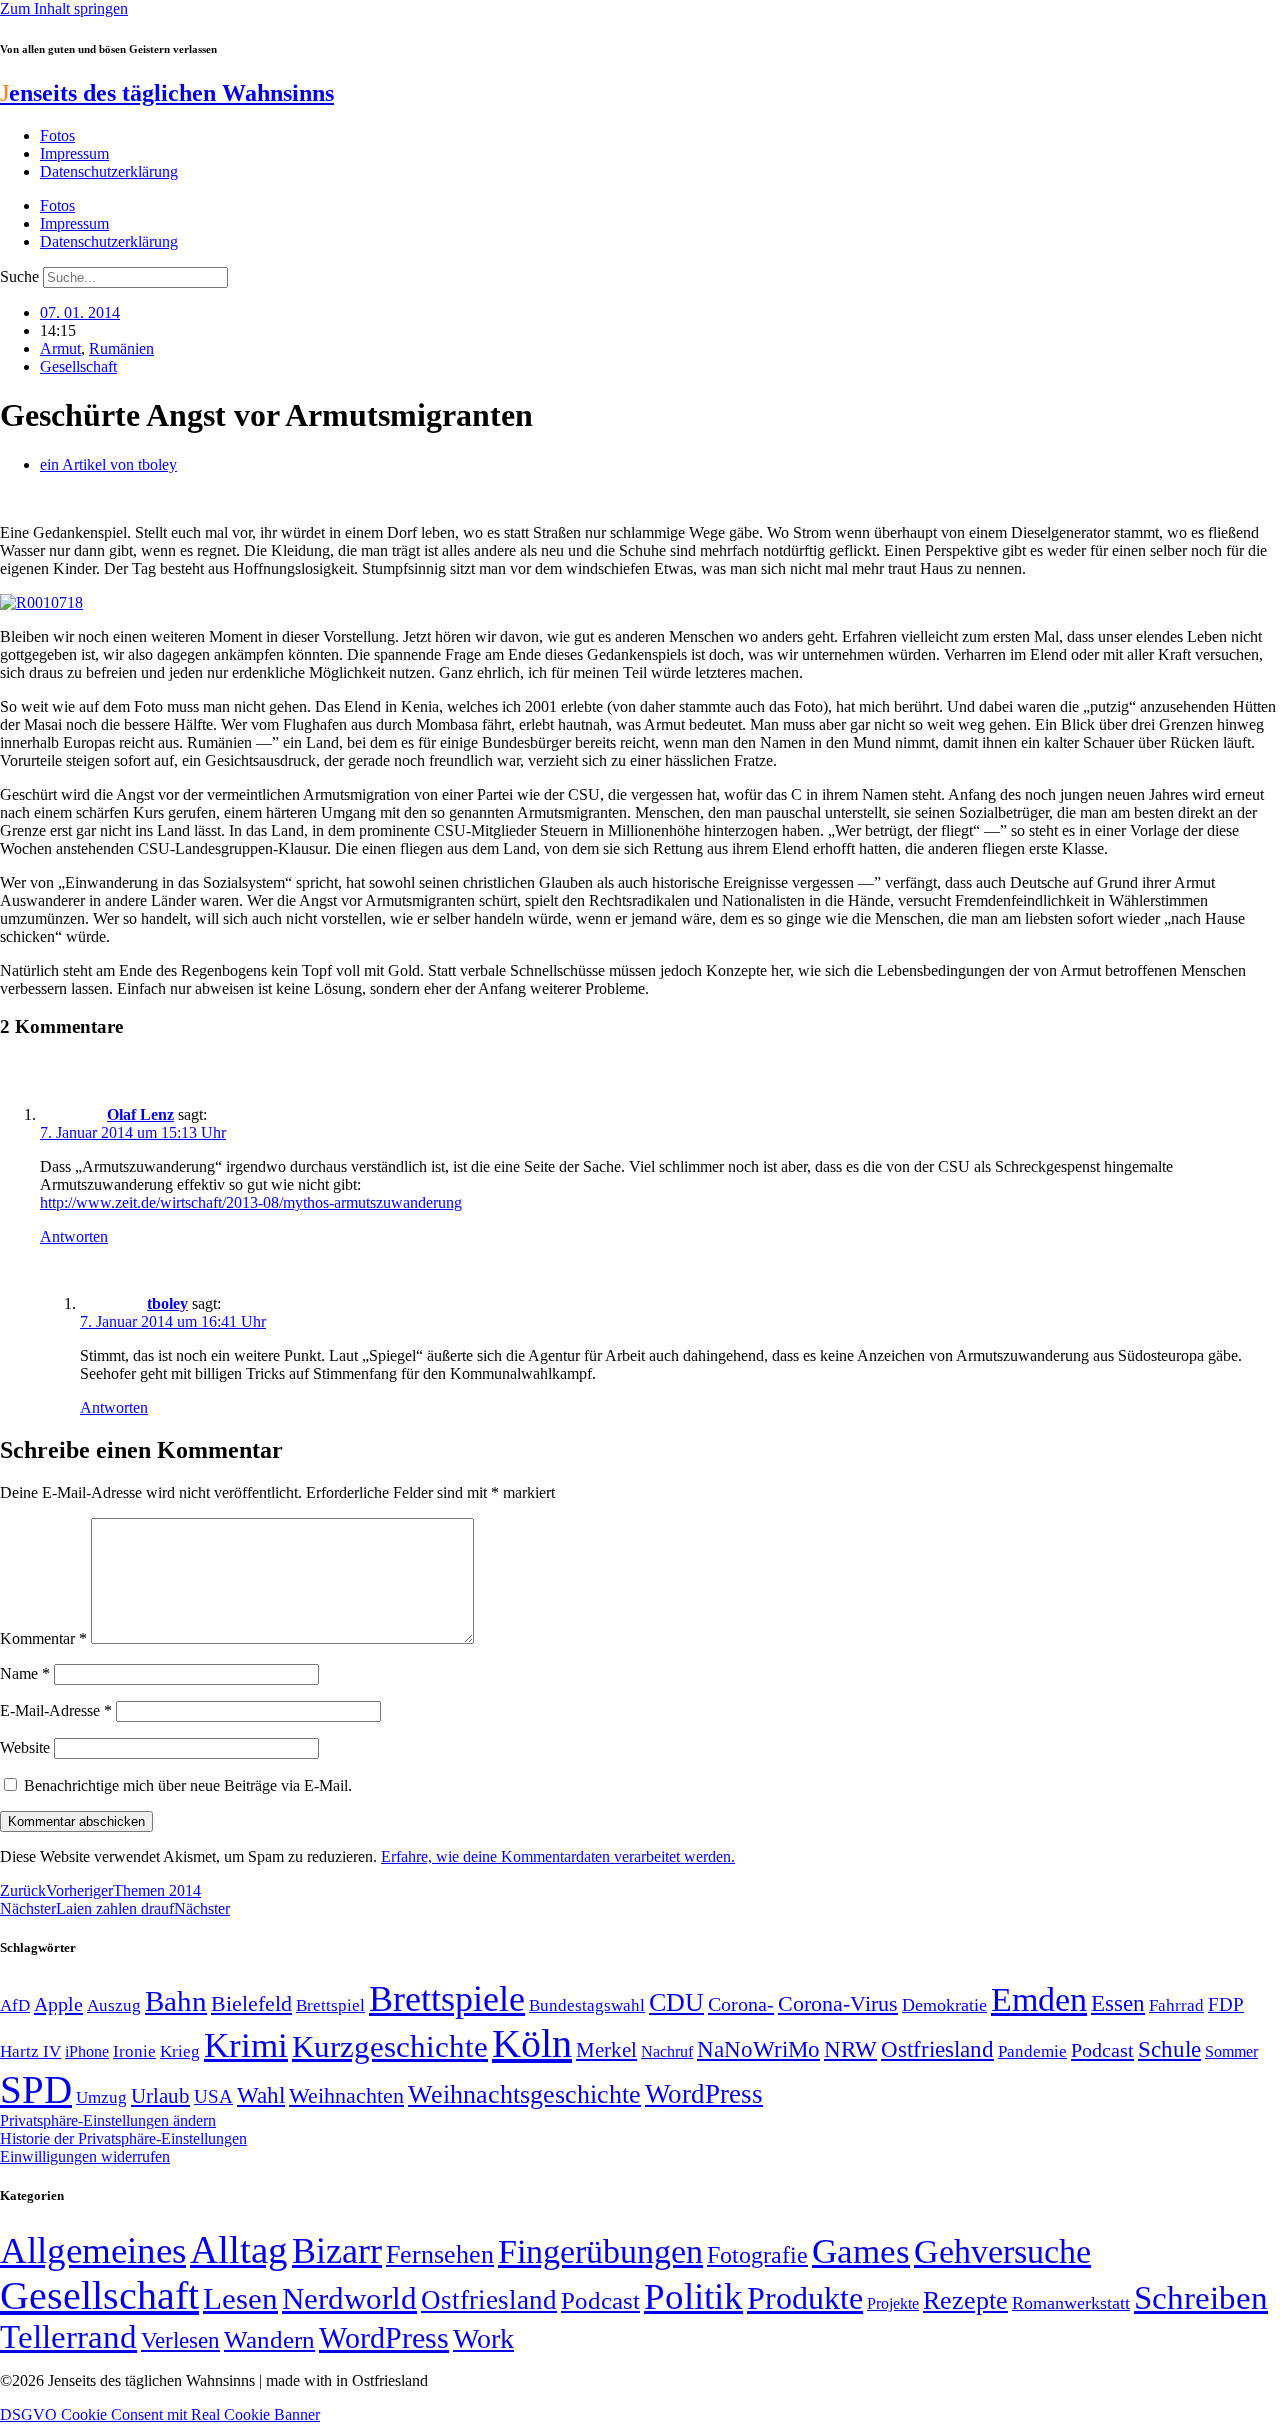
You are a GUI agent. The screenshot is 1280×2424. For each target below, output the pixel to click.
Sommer (1231, 2051)
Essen (1118, 2003)
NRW (850, 2049)
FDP (1226, 2004)
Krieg (180, 2051)
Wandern (269, 2339)
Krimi (246, 2045)
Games (861, 2251)
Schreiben (1201, 2298)
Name (25, 1673)
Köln (532, 2043)
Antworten (74, 1236)
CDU (676, 2002)
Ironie (134, 2051)
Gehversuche (1002, 2251)
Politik (693, 2296)
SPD (36, 2089)
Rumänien (121, 348)
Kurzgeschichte (390, 2046)
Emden (1039, 1999)
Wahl (261, 2095)
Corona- (741, 2004)
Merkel (606, 2050)
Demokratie (944, 2005)
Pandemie (1032, 2051)
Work (483, 2338)
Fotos (57, 135)
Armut (60, 348)
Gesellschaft (78, 366)
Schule (1169, 2049)
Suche (19, 276)
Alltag (239, 2249)
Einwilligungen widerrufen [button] (85, 2156)
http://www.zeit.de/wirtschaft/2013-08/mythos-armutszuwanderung (251, 1202)
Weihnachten (346, 2095)
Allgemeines (93, 2250)
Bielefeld (251, 2003)
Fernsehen (440, 2254)
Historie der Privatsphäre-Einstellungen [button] (123, 2138)
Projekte (893, 2303)
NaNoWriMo (758, 2049)
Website (25, 1747)
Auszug (114, 2005)
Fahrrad (1176, 2005)
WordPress (704, 2094)
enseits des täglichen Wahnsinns (167, 93)
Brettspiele (447, 1999)
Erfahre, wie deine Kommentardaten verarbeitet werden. (558, 1856)
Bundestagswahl (587, 2005)
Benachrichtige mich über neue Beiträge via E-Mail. (188, 1785)
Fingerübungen (600, 2251)
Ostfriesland (937, 2049)
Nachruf (667, 2051)
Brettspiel (330, 2005)
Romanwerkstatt (1071, 2303)
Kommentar (43, 1638)
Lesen (240, 2298)
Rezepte (965, 2300)
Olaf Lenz (140, 1114)
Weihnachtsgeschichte (524, 2094)
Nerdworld (349, 2298)
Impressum (74, 153)
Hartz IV (30, 2051)
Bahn (176, 2001)
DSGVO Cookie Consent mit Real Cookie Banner (160, 2414)
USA (213, 2096)
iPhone (87, 2052)
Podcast (1102, 2050)
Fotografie (757, 2255)
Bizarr (337, 2251)
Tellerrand (68, 2337)
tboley (167, 1303)
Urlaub (160, 2096)
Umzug (101, 2097)
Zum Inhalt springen (64, 8)
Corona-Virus (838, 2003)
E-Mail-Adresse (56, 1710)
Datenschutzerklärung (109, 171)
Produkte (805, 2298)
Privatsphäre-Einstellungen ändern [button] (108, 2120)
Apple (58, 2004)
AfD (15, 2005)
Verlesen (180, 2340)
